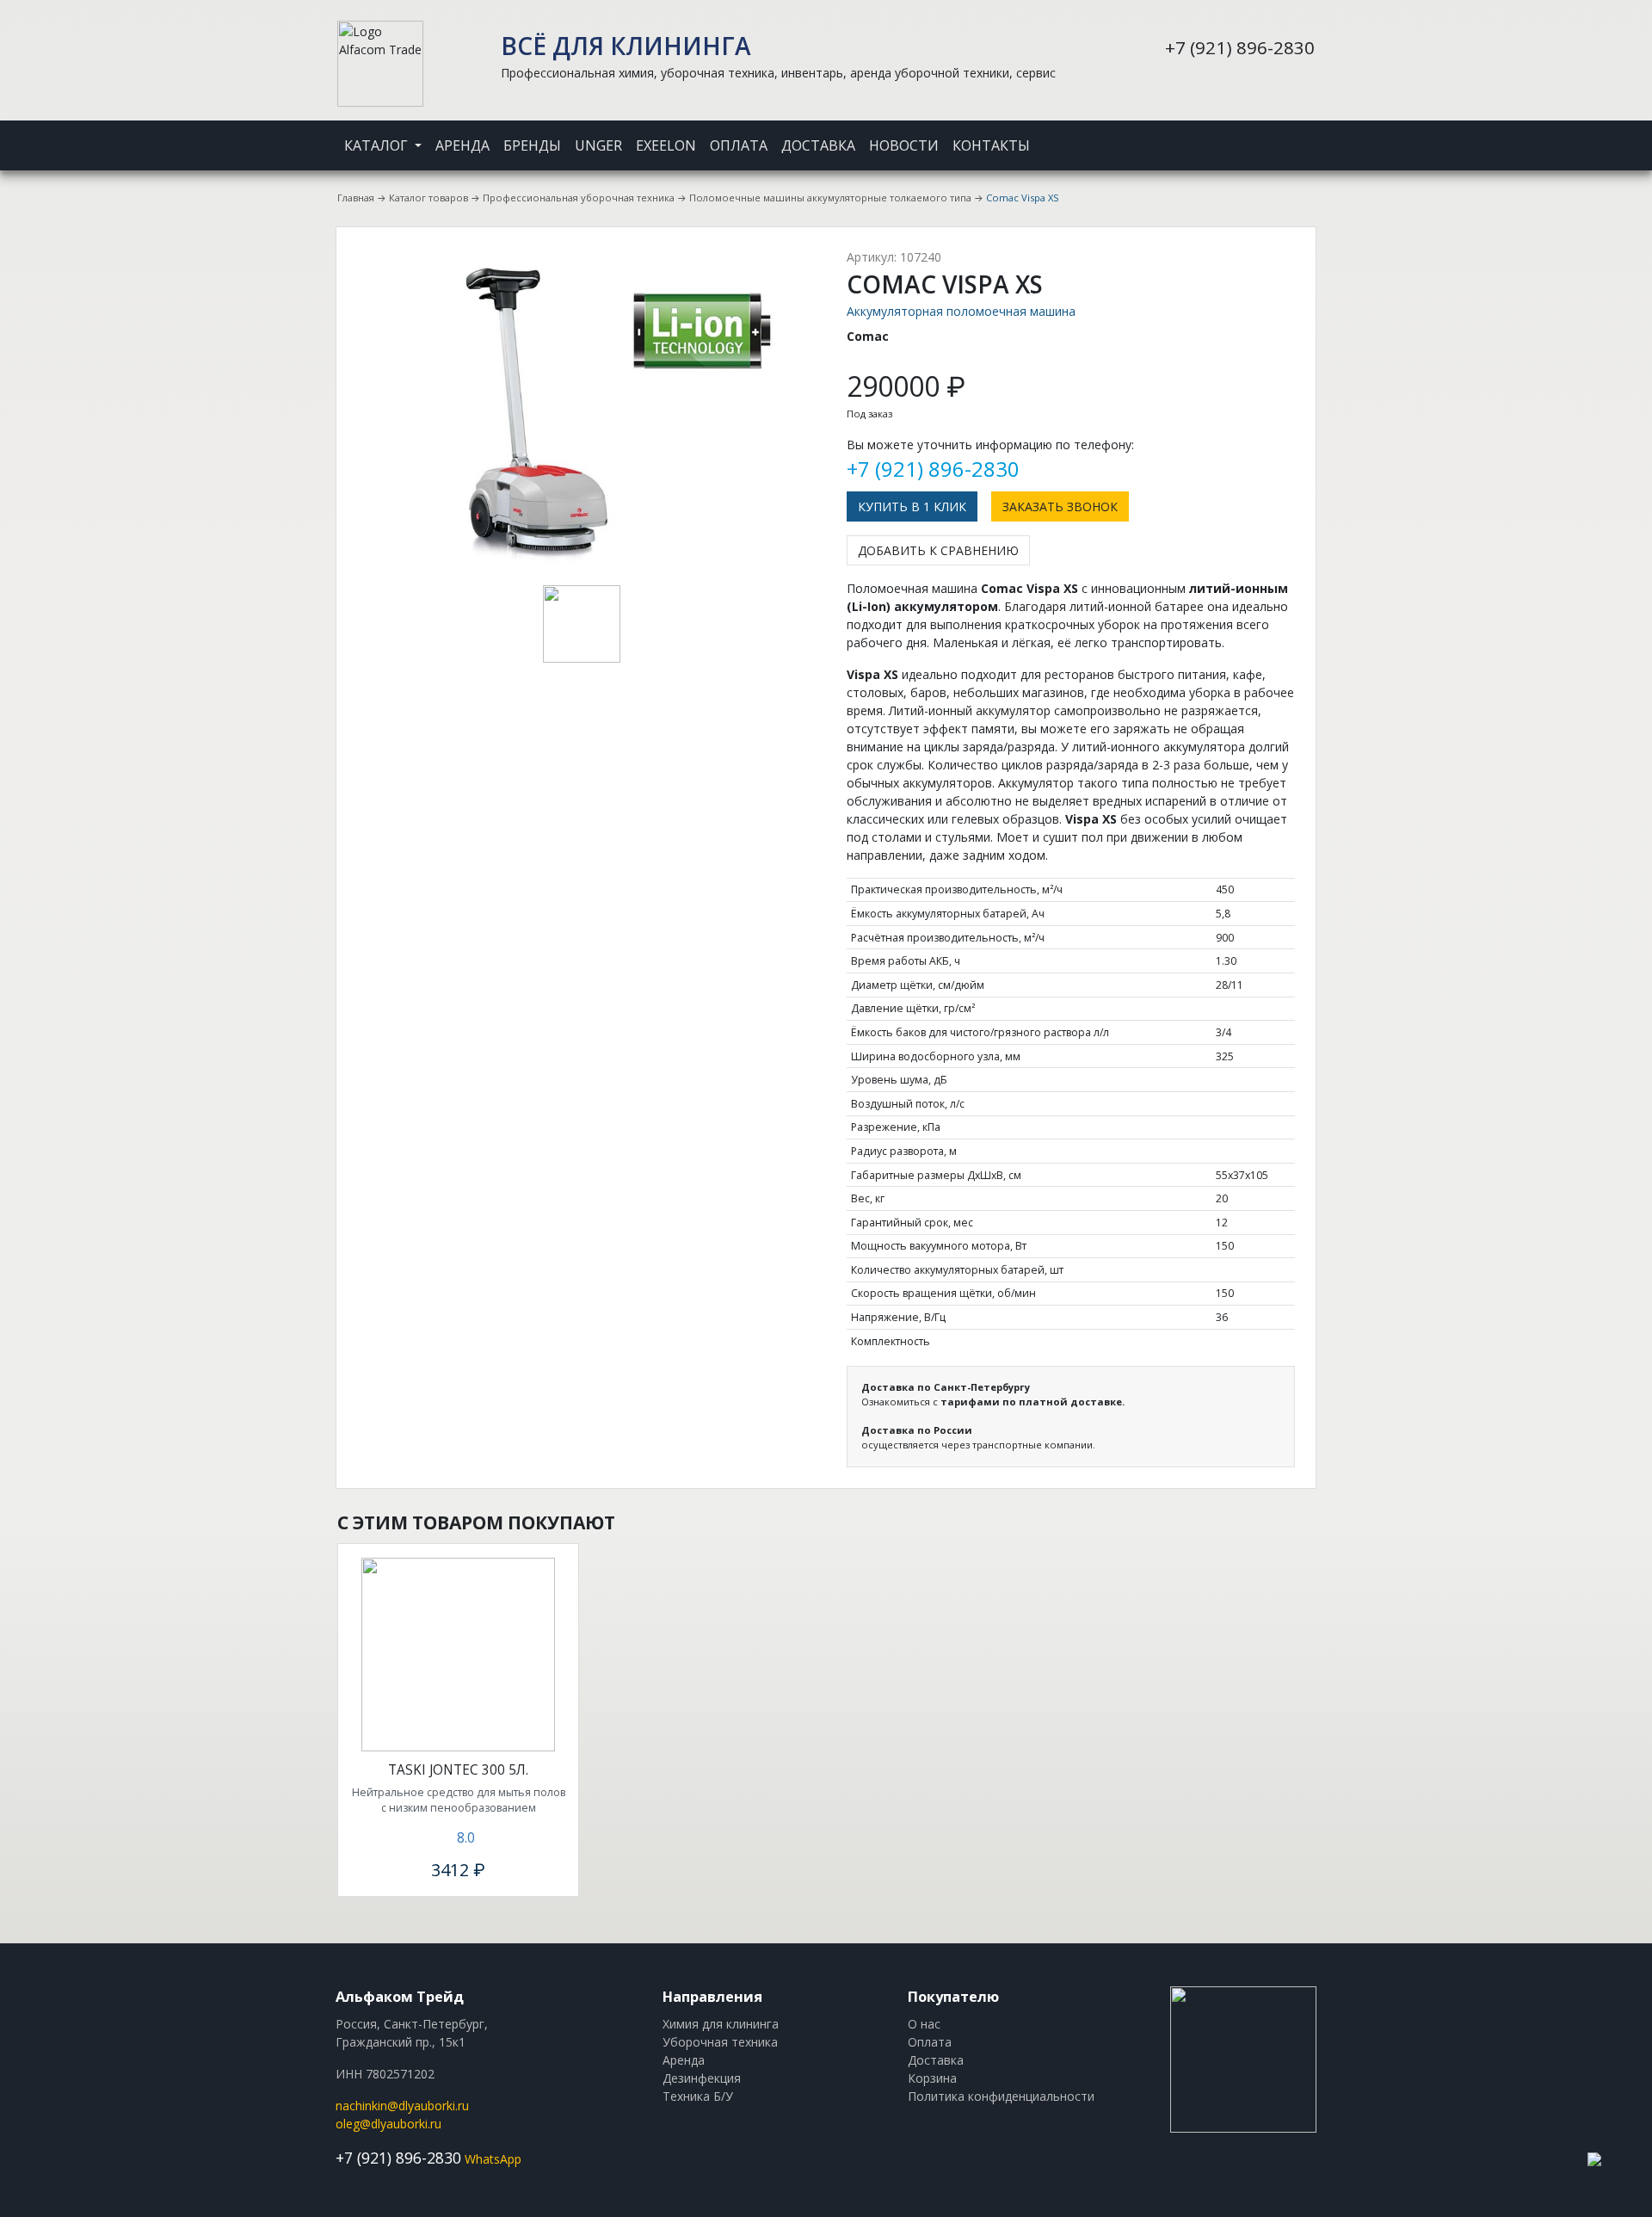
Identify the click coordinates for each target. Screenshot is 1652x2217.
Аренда (462, 145)
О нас (924, 2024)
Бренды (532, 145)
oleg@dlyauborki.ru (388, 2124)
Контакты (991, 145)
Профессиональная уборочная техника (579, 198)
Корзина (932, 2078)
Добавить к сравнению (938, 550)
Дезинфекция (702, 2078)
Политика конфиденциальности (1001, 2096)
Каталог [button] (378, 145)
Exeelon (666, 145)
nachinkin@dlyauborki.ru (402, 2106)
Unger (598, 145)
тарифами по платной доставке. (1032, 1402)
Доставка (818, 145)
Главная (356, 198)
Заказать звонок (1060, 506)
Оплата (739, 145)
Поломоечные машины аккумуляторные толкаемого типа (830, 198)
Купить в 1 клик (912, 506)
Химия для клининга (721, 2024)
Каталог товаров (428, 198)
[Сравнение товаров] (1291, 134)
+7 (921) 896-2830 (1240, 47)
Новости (904, 145)
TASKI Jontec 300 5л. (458, 1770)
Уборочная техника (720, 2042)
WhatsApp (493, 2159)
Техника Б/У (698, 2096)
